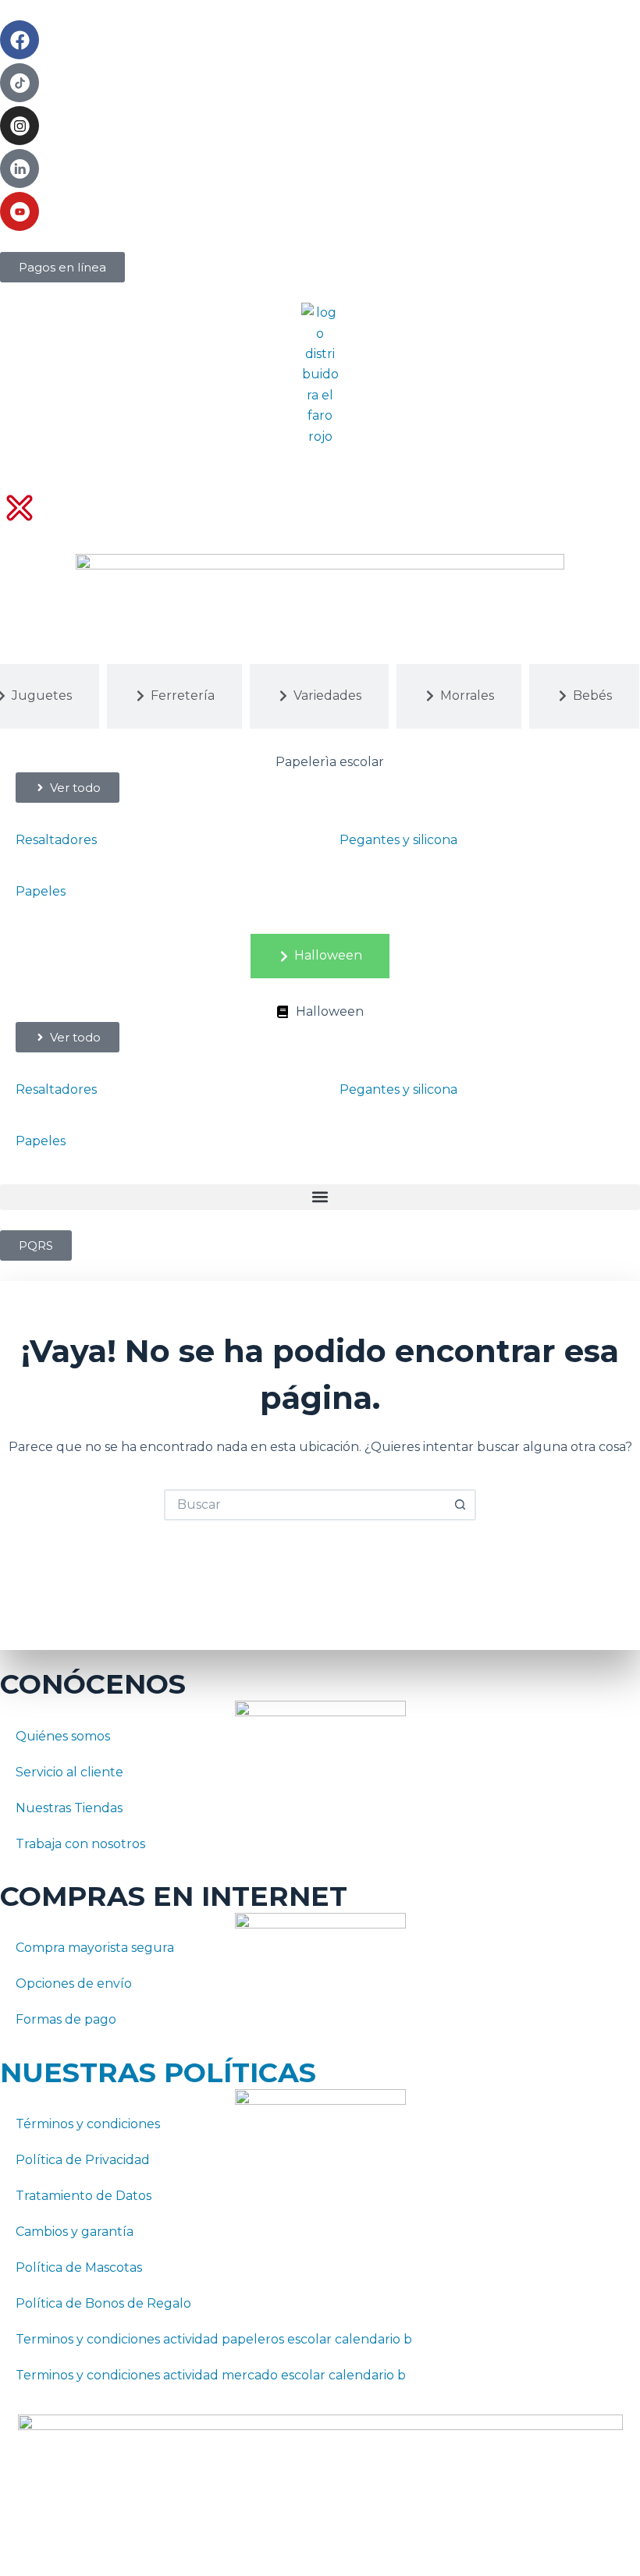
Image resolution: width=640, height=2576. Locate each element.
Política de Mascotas (79, 2267)
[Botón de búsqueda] (460, 1505)
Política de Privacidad (83, 2160)
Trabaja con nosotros (80, 1844)
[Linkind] (20, 169)
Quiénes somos (63, 1736)
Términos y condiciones (88, 2124)
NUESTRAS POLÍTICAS (158, 2072)
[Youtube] (20, 211)
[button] (320, 1197)
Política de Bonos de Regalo (103, 2303)
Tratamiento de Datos (84, 2196)
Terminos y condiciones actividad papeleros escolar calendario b (214, 2339)
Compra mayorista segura (95, 1948)
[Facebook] (20, 40)
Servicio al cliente (69, 1772)
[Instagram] (20, 126)
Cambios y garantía (75, 2232)
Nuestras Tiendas (69, 1808)
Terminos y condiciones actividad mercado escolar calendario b (211, 2375)
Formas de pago (66, 2019)
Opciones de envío (74, 1983)
